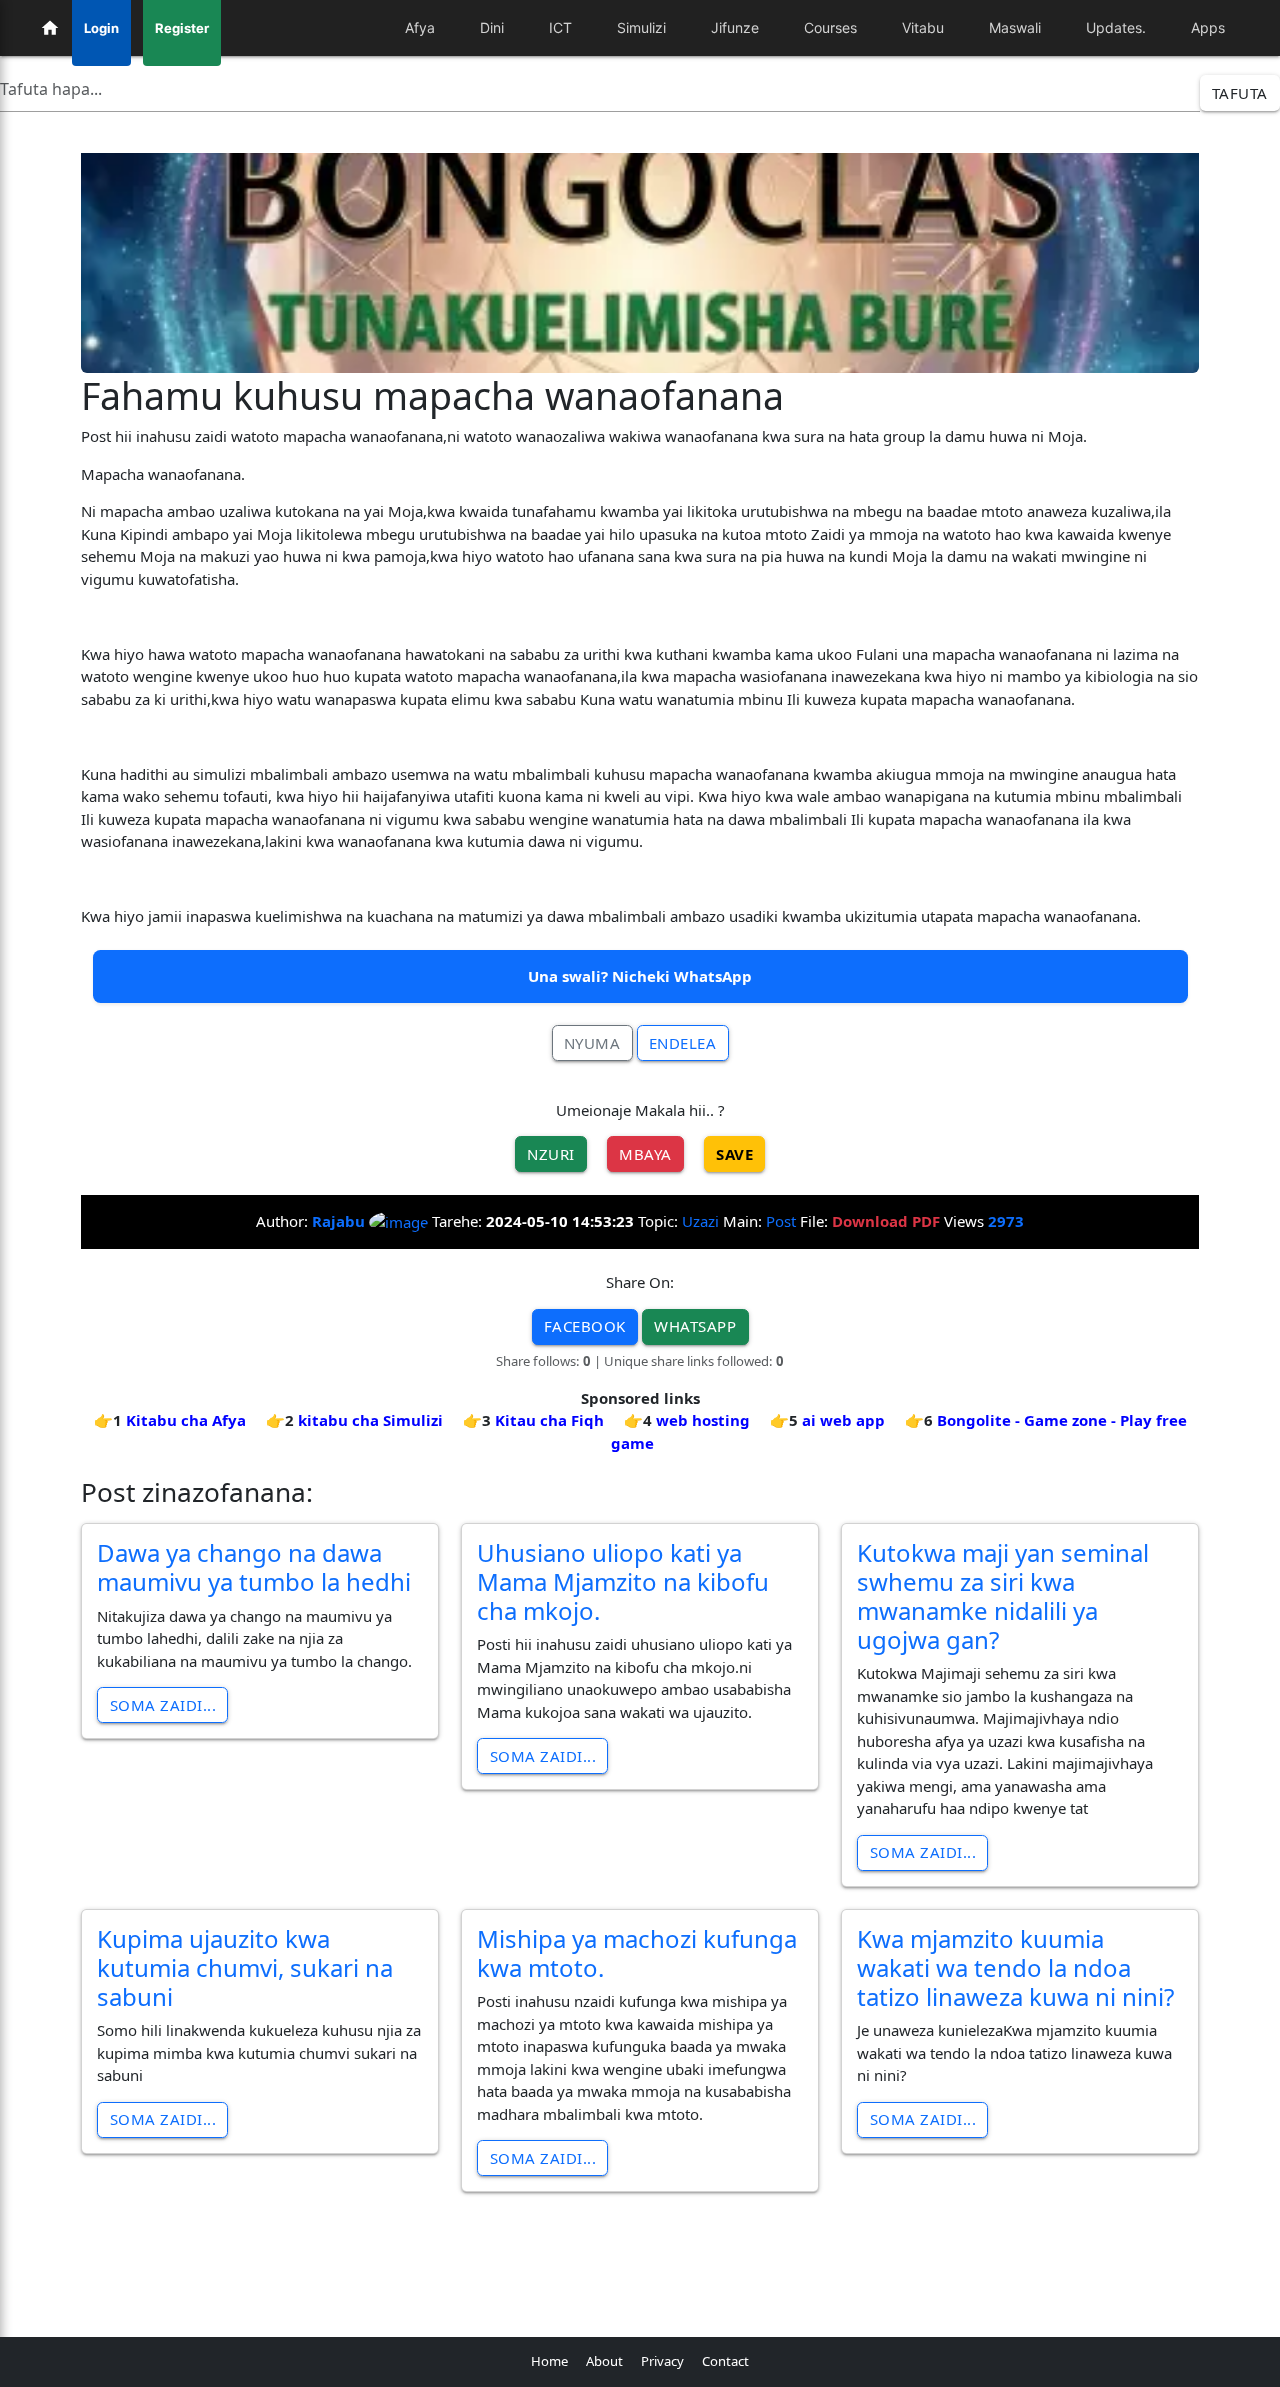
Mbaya (645, 1154)
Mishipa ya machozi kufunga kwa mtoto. (637, 1953)
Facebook (585, 1326)
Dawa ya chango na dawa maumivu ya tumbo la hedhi (254, 1567)
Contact (725, 2361)
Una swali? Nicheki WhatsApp (640, 976)
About (604, 2361)
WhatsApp (695, 1326)
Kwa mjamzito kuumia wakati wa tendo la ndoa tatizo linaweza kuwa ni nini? (1015, 1967)
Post (781, 1221)
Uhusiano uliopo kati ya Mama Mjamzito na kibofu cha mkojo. (623, 1581)
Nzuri (551, 1154)
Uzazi (700, 1221)
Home (549, 2361)
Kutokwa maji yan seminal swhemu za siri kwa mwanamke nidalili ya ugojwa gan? (1003, 1595)
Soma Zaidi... (163, 1705)
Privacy (662, 2361)
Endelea (683, 1043)
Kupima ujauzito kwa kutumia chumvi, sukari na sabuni (245, 1967)
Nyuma (592, 1043)
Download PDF (886, 1221)
